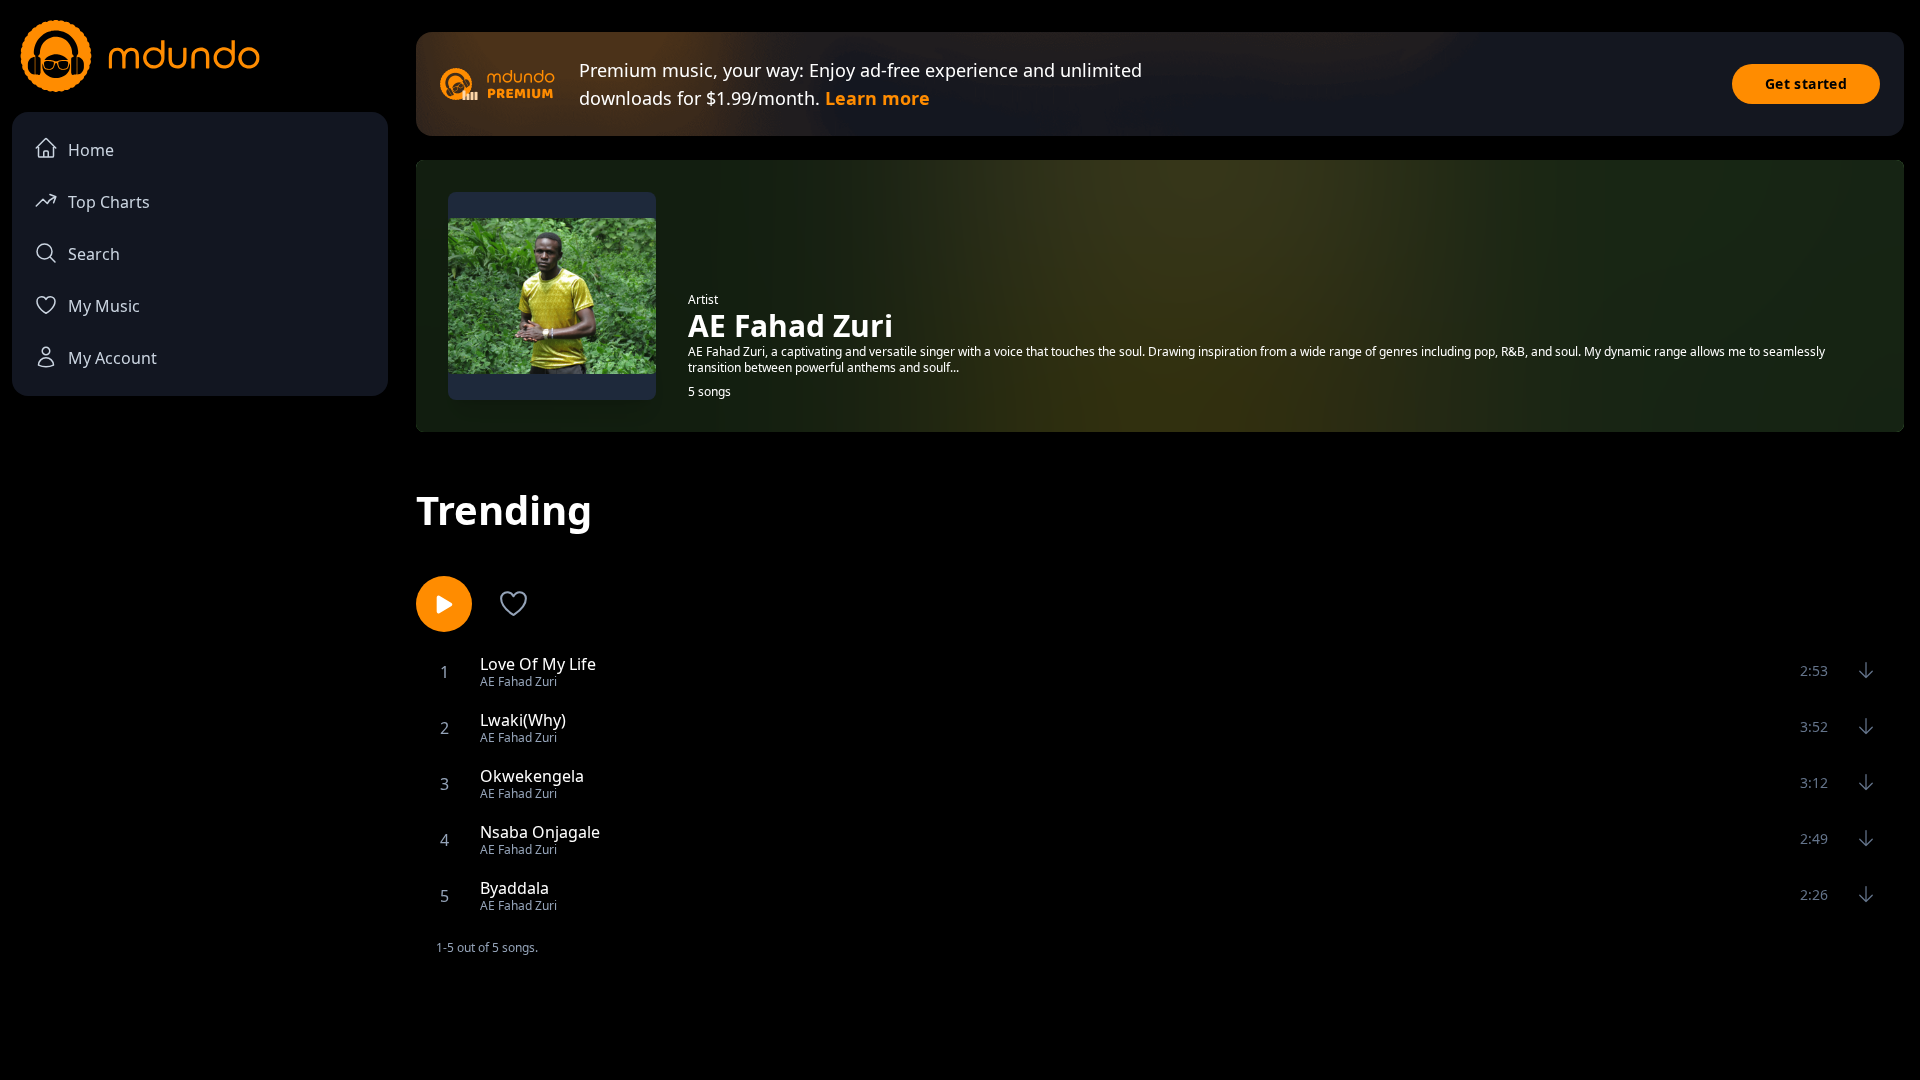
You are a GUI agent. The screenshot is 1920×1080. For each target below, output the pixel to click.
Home (91, 150)
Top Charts (109, 202)
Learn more (877, 98)
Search (94, 254)
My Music (104, 306)
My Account (112, 358)
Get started (1806, 83)
